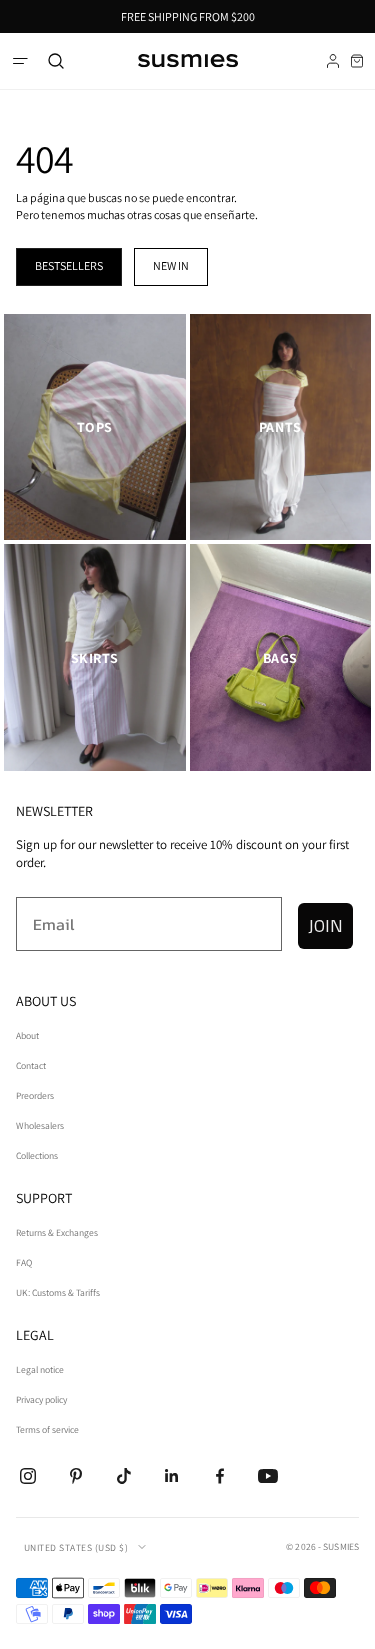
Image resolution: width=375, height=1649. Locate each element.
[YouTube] (268, 1476)
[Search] (56, 61)
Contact (31, 1065)
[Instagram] (28, 1476)
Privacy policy (41, 1399)
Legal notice (40, 1369)
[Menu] (20, 61)
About (27, 1035)
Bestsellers (69, 265)
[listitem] (95, 427)
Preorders (35, 1095)
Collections (37, 1155)
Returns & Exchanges (57, 1232)
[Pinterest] (76, 1476)
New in (171, 265)
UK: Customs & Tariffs (58, 1292)
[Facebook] (220, 1476)
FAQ (24, 1262)
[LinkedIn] (172, 1476)
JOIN (325, 925)
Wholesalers (40, 1125)
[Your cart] (357, 61)
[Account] (333, 61)
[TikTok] (124, 1476)
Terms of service (47, 1429)
